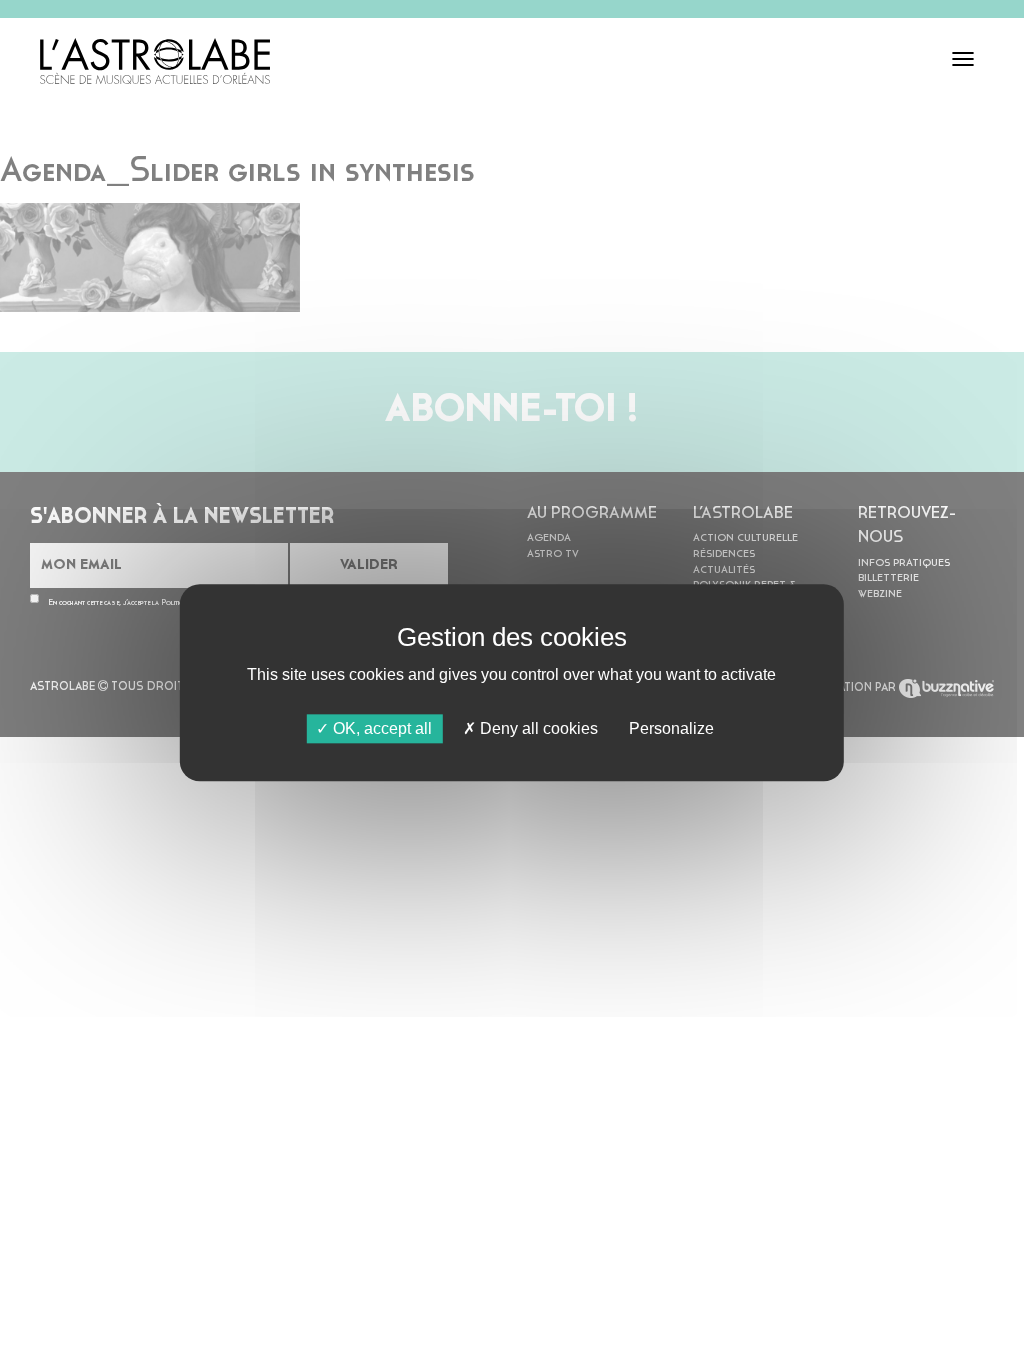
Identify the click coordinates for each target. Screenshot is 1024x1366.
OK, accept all (380, 728)
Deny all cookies (537, 728)
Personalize (671, 728)
